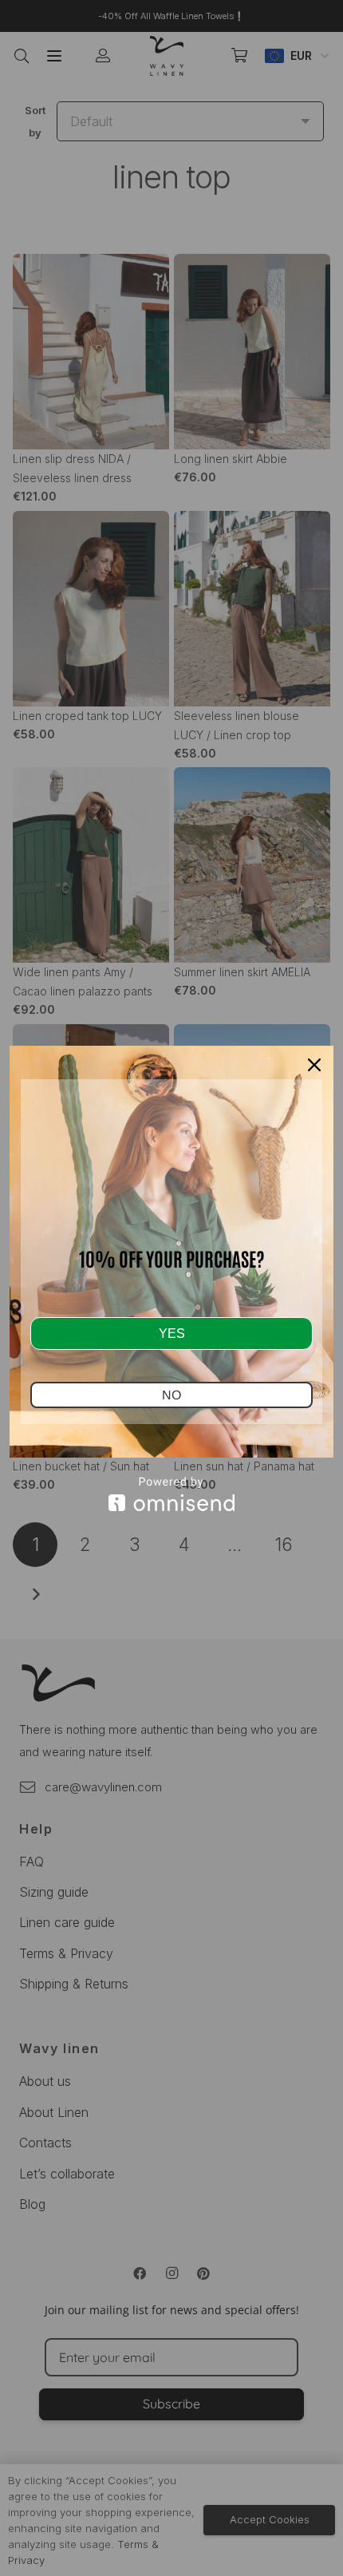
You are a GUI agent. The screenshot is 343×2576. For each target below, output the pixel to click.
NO (171, 1395)
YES (172, 1334)
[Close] (314, 1065)
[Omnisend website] (171, 1494)
